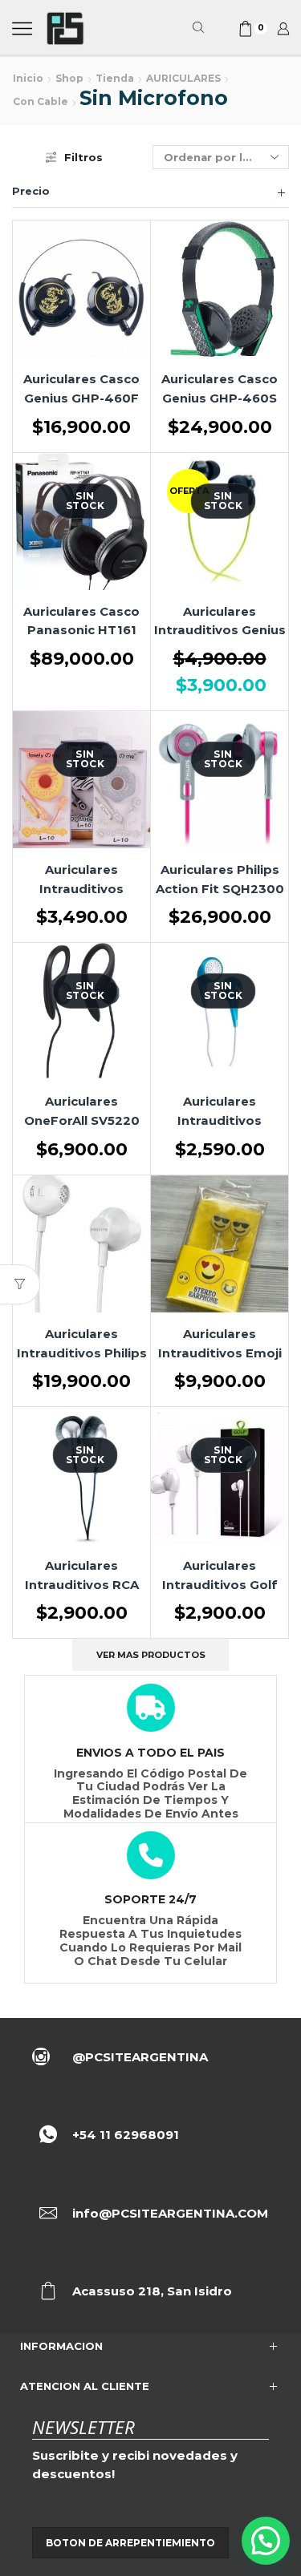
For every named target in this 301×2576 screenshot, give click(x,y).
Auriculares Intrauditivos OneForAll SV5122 (220, 1121)
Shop (69, 78)
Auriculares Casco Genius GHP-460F (81, 389)
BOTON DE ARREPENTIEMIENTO (130, 2543)
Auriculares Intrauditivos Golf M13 (220, 1585)
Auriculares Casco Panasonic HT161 (81, 621)
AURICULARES (183, 78)
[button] (266, 2541)
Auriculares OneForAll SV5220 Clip (82, 1121)
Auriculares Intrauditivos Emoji (220, 1344)
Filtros (83, 157)
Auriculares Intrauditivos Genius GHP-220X (220, 631)
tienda (115, 78)
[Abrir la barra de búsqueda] (201, 28)
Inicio (28, 78)
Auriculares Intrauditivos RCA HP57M (82, 1585)
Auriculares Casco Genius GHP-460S (220, 389)
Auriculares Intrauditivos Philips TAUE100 (82, 1353)
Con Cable (41, 101)
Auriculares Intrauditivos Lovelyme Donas (82, 889)
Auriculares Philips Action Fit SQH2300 (220, 880)
